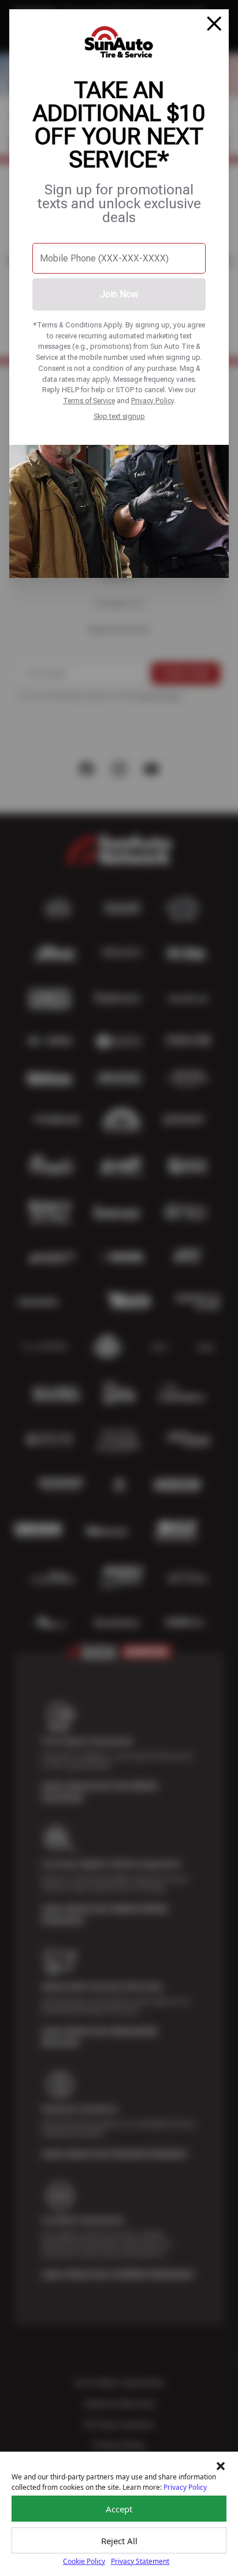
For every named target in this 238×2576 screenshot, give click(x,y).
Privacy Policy (153, 401)
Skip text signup (119, 416)
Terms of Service (89, 401)
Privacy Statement (140, 2561)
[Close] (214, 24)
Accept (119, 2509)
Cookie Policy (84, 2561)
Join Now (119, 294)
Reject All (119, 2541)
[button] (221, 2466)
